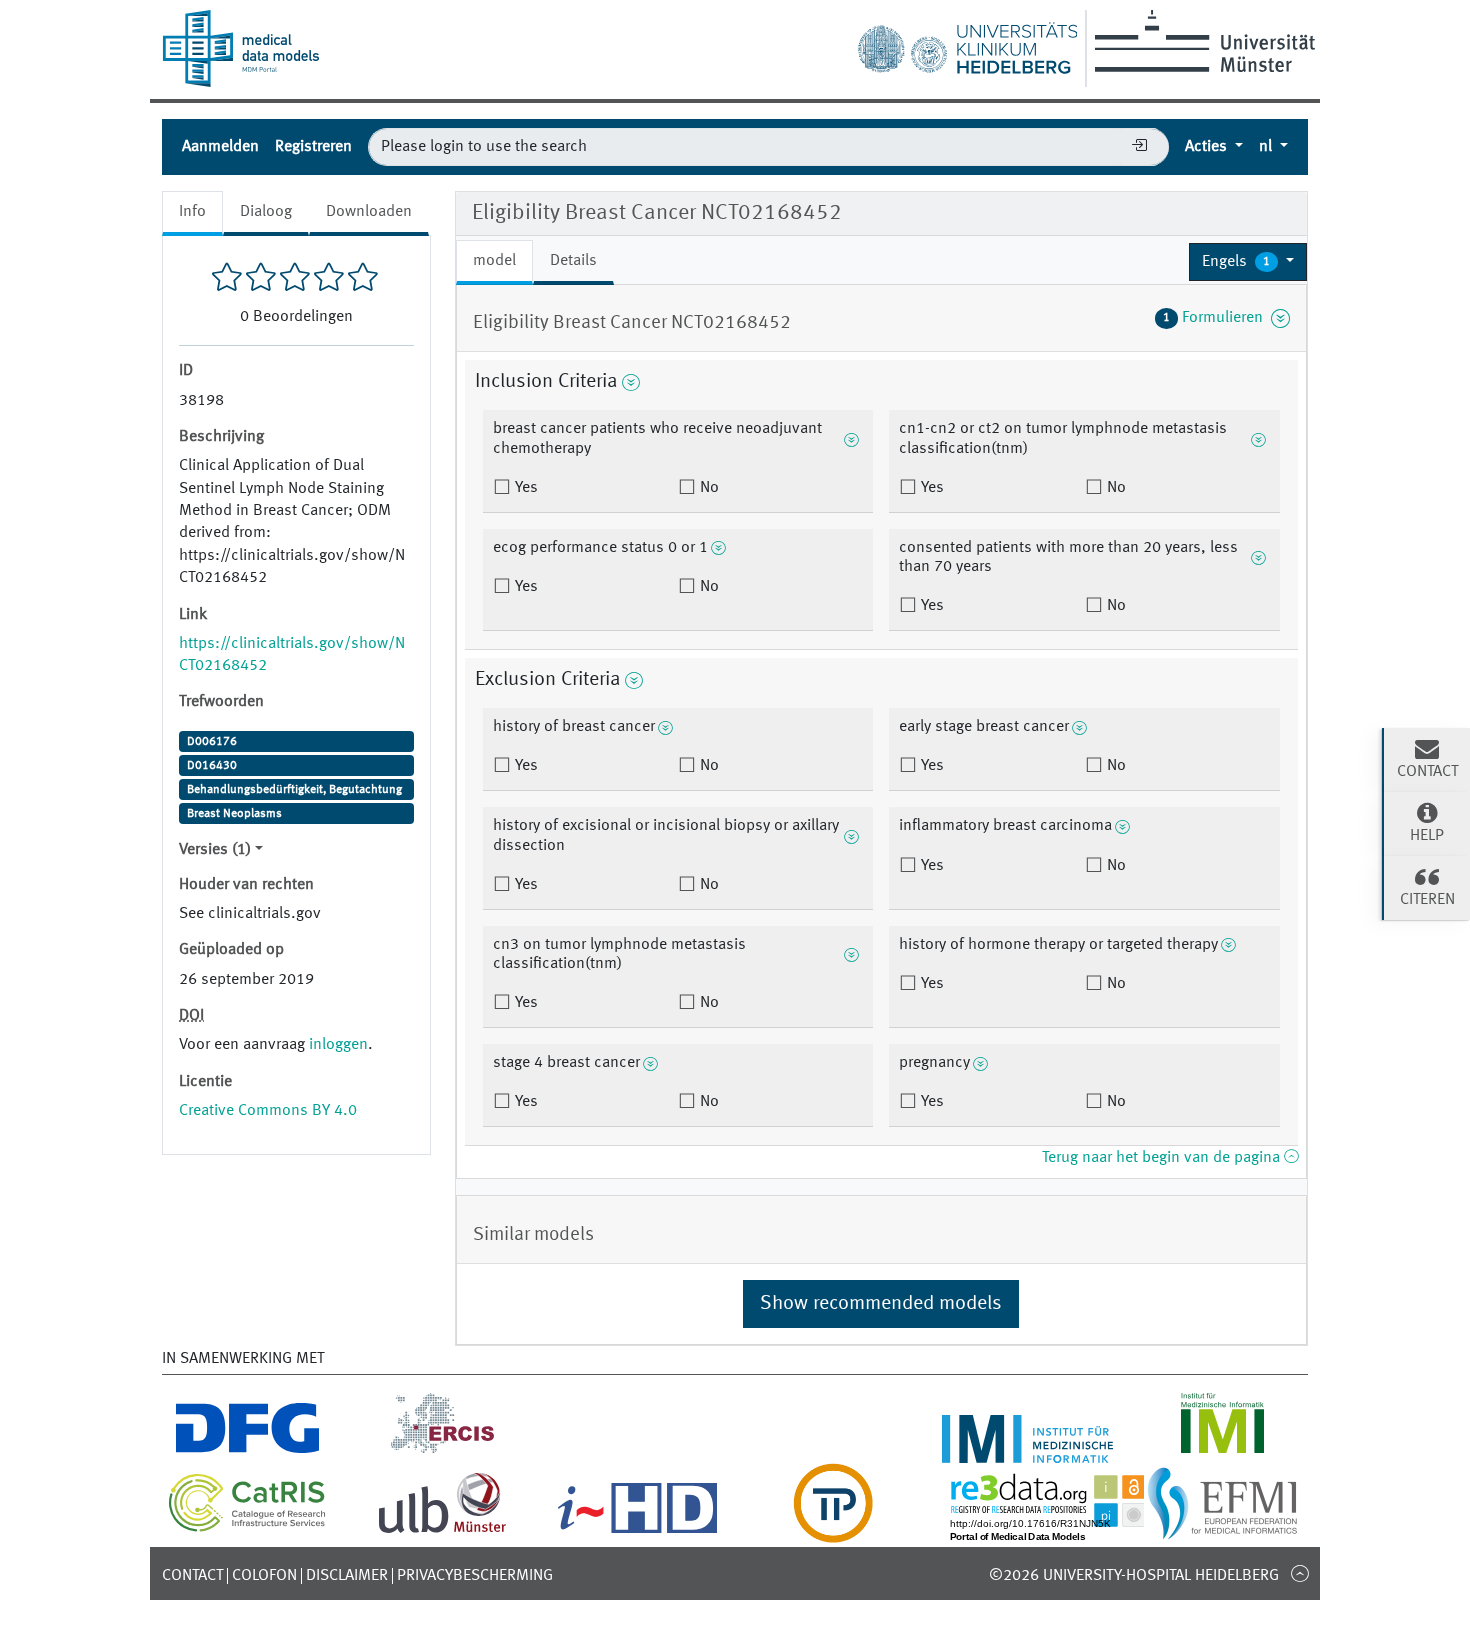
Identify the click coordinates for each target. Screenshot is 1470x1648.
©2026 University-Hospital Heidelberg (1134, 1576)
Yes (524, 488)
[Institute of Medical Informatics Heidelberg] (1027, 1451)
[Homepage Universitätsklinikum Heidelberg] (967, 44)
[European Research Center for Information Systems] (442, 1451)
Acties (1208, 147)
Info (192, 212)
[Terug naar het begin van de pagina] (1299, 1573)
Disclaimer (347, 1576)
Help (1427, 836)
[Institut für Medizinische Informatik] (1222, 1451)
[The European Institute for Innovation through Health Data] (637, 1531)
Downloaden (369, 212)
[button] (1248, 262)
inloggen (338, 1045)
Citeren (1427, 900)
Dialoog (266, 212)
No (707, 488)
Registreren (313, 147)
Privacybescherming (475, 1576)
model (494, 261)
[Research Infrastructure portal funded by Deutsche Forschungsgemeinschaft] (247, 1451)
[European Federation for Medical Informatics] (1222, 1531)
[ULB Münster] (442, 1531)
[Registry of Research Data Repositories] (1062, 1531)
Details (573, 261)
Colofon (264, 1576)
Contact (192, 1576)
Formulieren (1217, 318)
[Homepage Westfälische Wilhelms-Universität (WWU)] (1201, 41)
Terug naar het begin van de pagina (1163, 1158)
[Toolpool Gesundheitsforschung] (833, 1531)
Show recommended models (881, 1304)
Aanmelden (220, 147)
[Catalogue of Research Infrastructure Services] (247, 1528)
